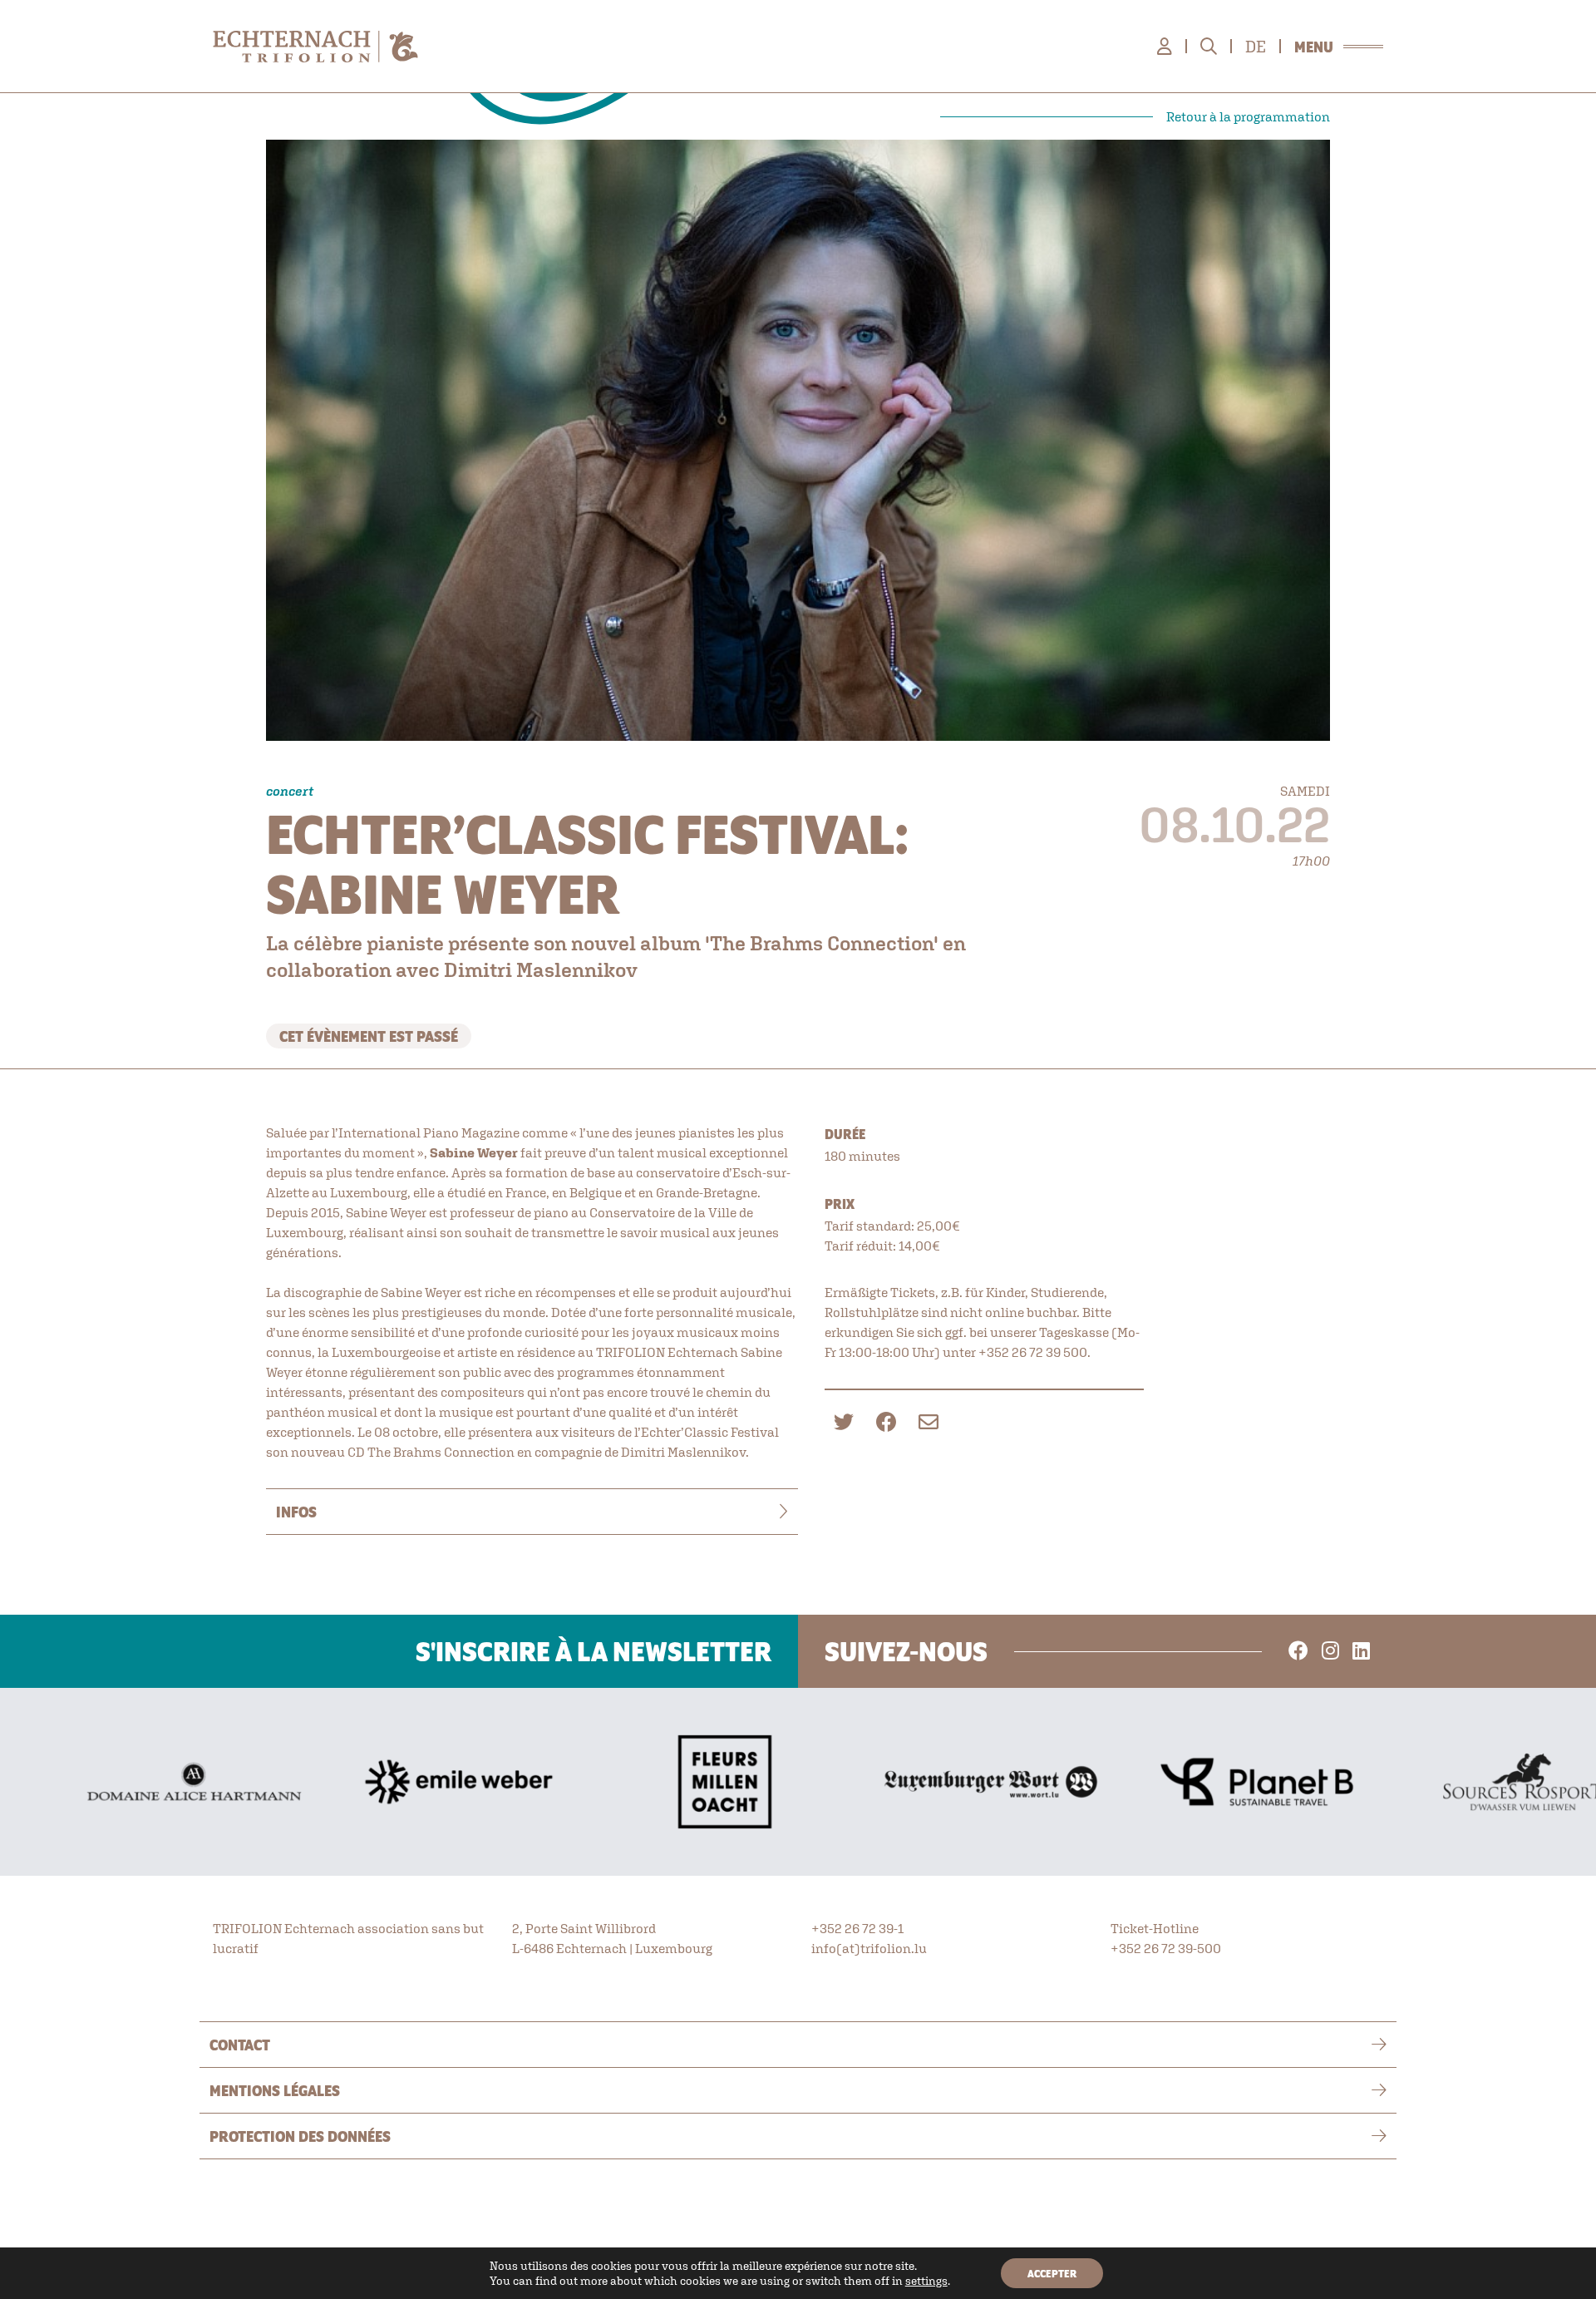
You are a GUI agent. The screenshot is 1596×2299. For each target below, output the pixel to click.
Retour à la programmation (1248, 116)
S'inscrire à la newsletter (594, 1651)
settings (926, 2281)
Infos (296, 1512)
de (1256, 47)
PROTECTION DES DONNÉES (300, 2136)
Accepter (1052, 2273)
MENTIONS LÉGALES (275, 2090)
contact (240, 2045)
